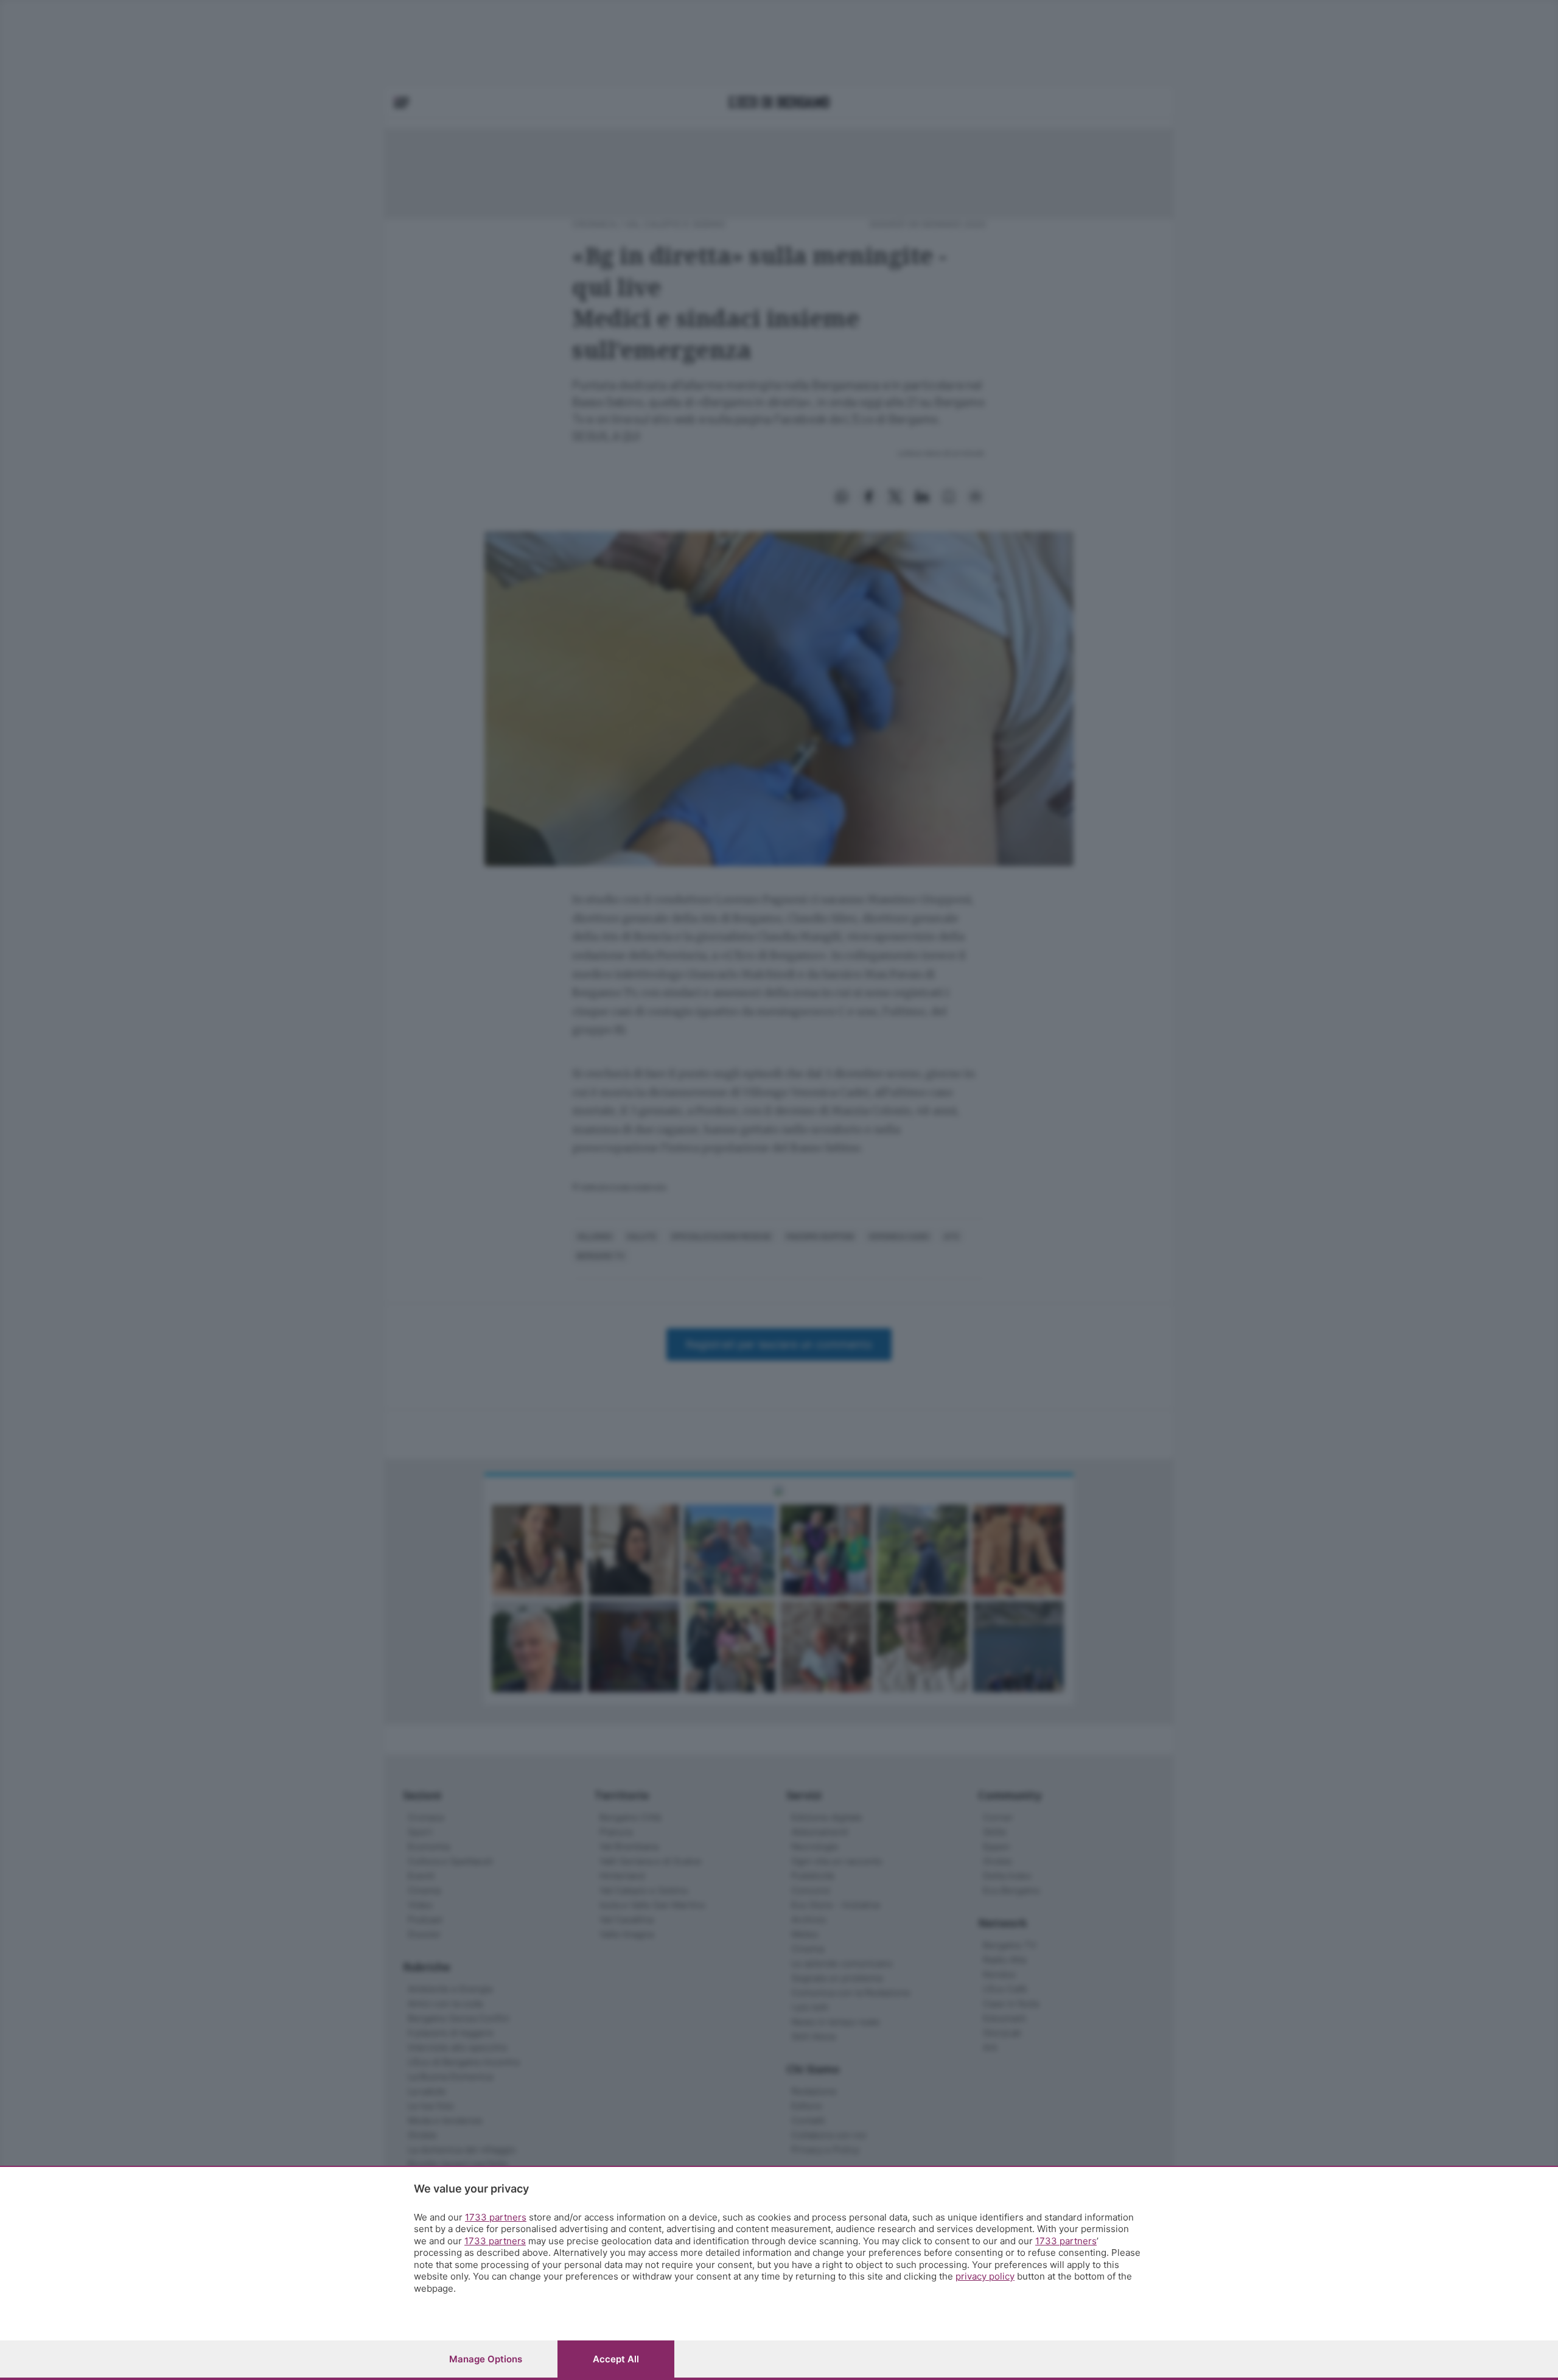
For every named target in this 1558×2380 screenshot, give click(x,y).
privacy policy (985, 2276)
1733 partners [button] (496, 2217)
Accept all (616, 2359)
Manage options (486, 2359)
